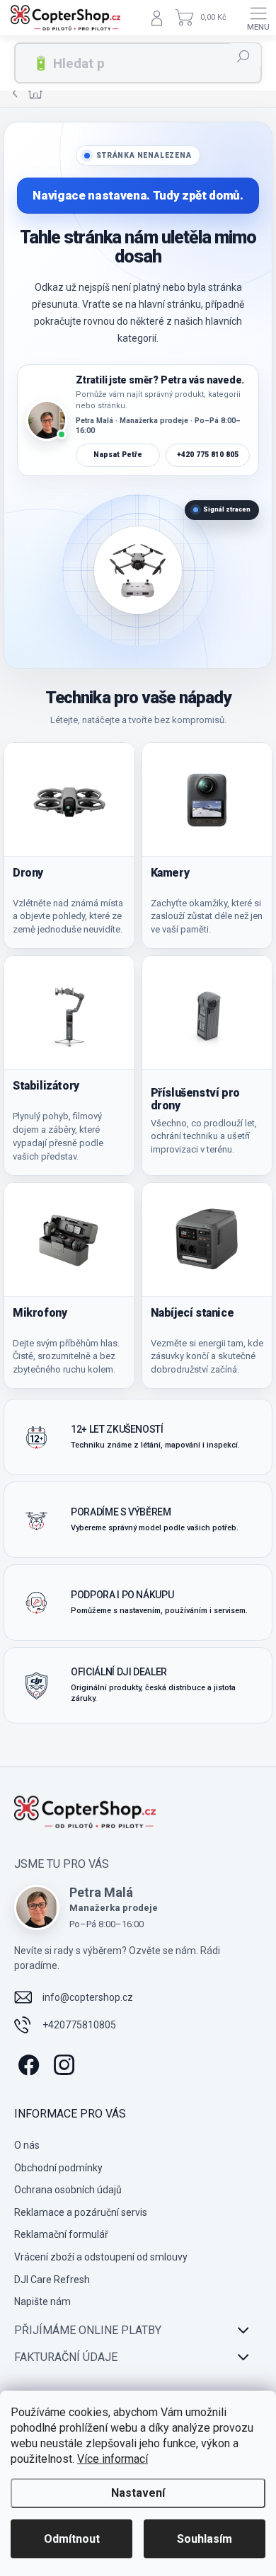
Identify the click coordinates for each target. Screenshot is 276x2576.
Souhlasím (205, 2539)
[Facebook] (27, 2063)
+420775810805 (79, 2025)
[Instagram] (62, 2063)
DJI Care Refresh (52, 2280)
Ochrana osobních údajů (68, 2190)
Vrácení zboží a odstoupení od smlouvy (101, 2257)
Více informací (113, 2459)
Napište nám (42, 2301)
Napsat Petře (118, 455)
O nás (27, 2145)
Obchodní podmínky (58, 2168)
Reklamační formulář (61, 2234)
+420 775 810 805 (208, 455)
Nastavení (138, 2493)
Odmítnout (72, 2539)
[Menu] (258, 18)
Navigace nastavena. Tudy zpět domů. (138, 195)
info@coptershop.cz (88, 1997)
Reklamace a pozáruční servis (81, 2212)
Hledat (243, 57)
